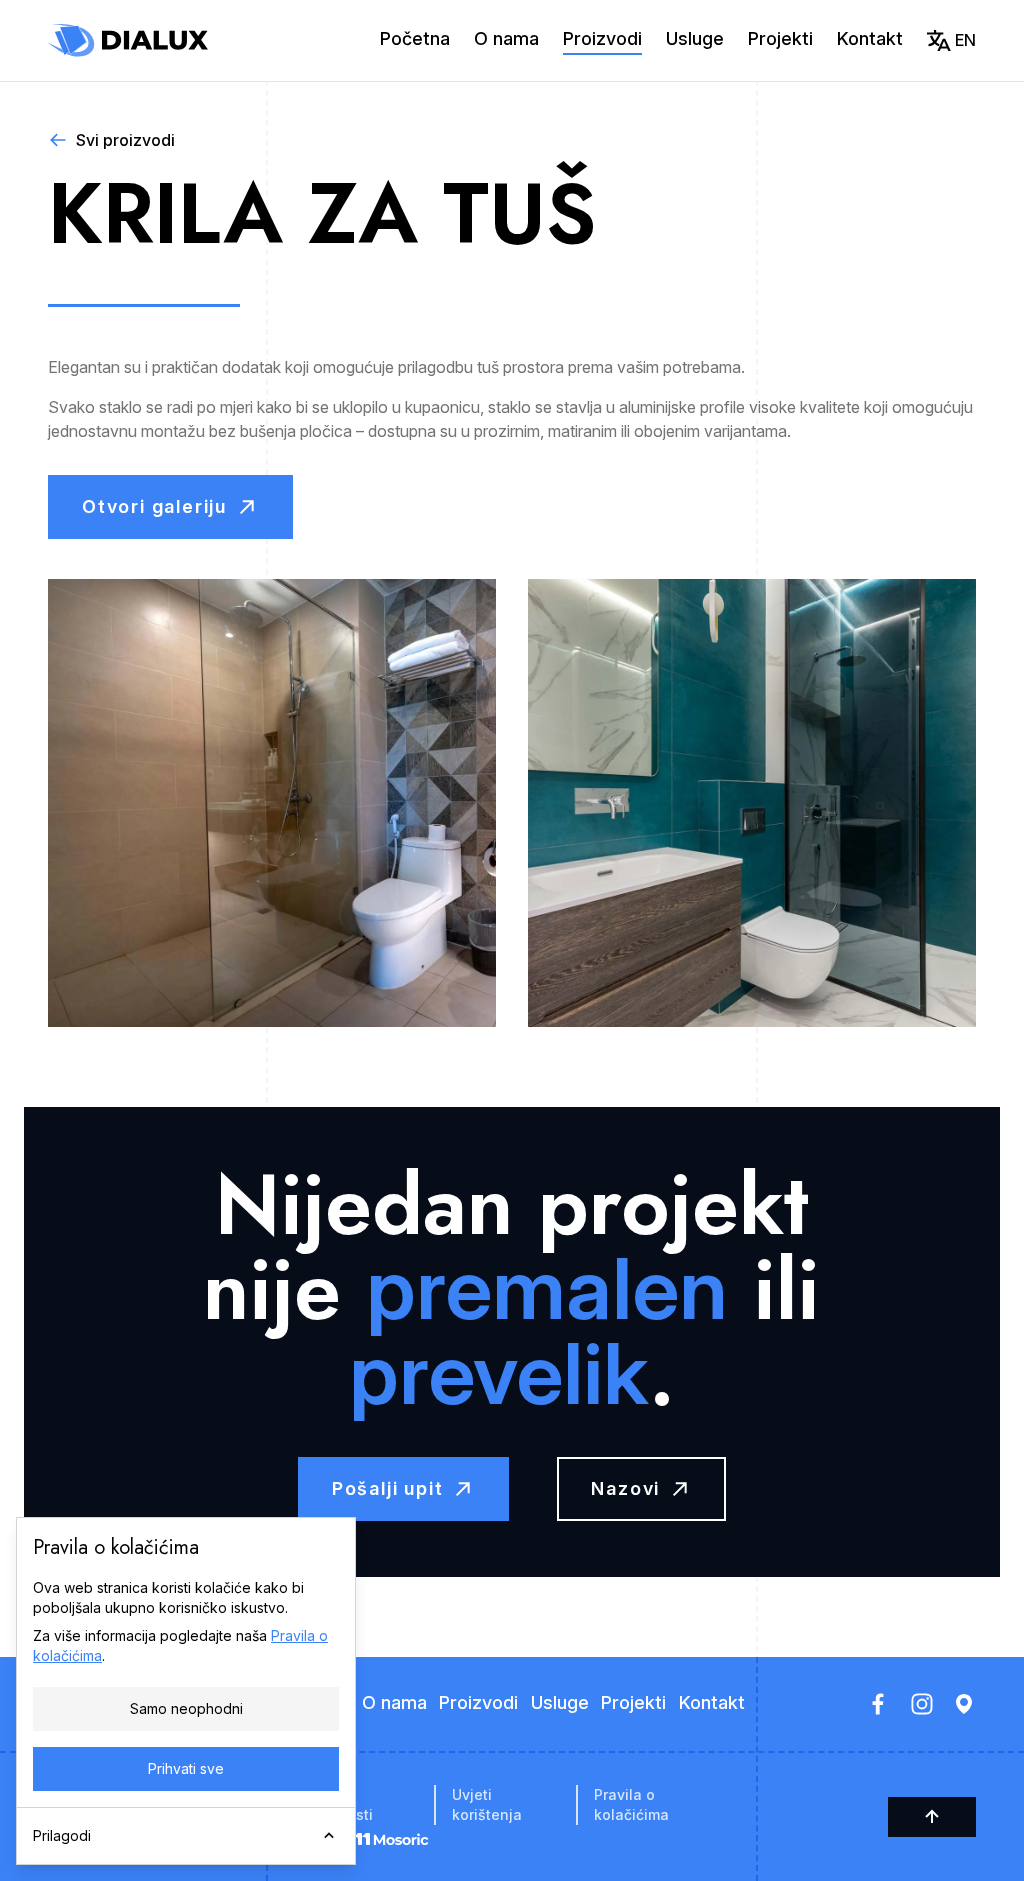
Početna (415, 38)
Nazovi (625, 1488)
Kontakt (870, 38)
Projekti (780, 38)
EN (965, 40)
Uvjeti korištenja (487, 1804)
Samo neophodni (186, 1708)
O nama (506, 38)
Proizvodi (602, 38)
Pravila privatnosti (335, 1804)
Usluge (695, 38)
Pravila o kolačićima (631, 1804)
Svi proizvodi (125, 140)
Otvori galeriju (154, 506)
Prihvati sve (186, 1768)
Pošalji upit (388, 1488)
